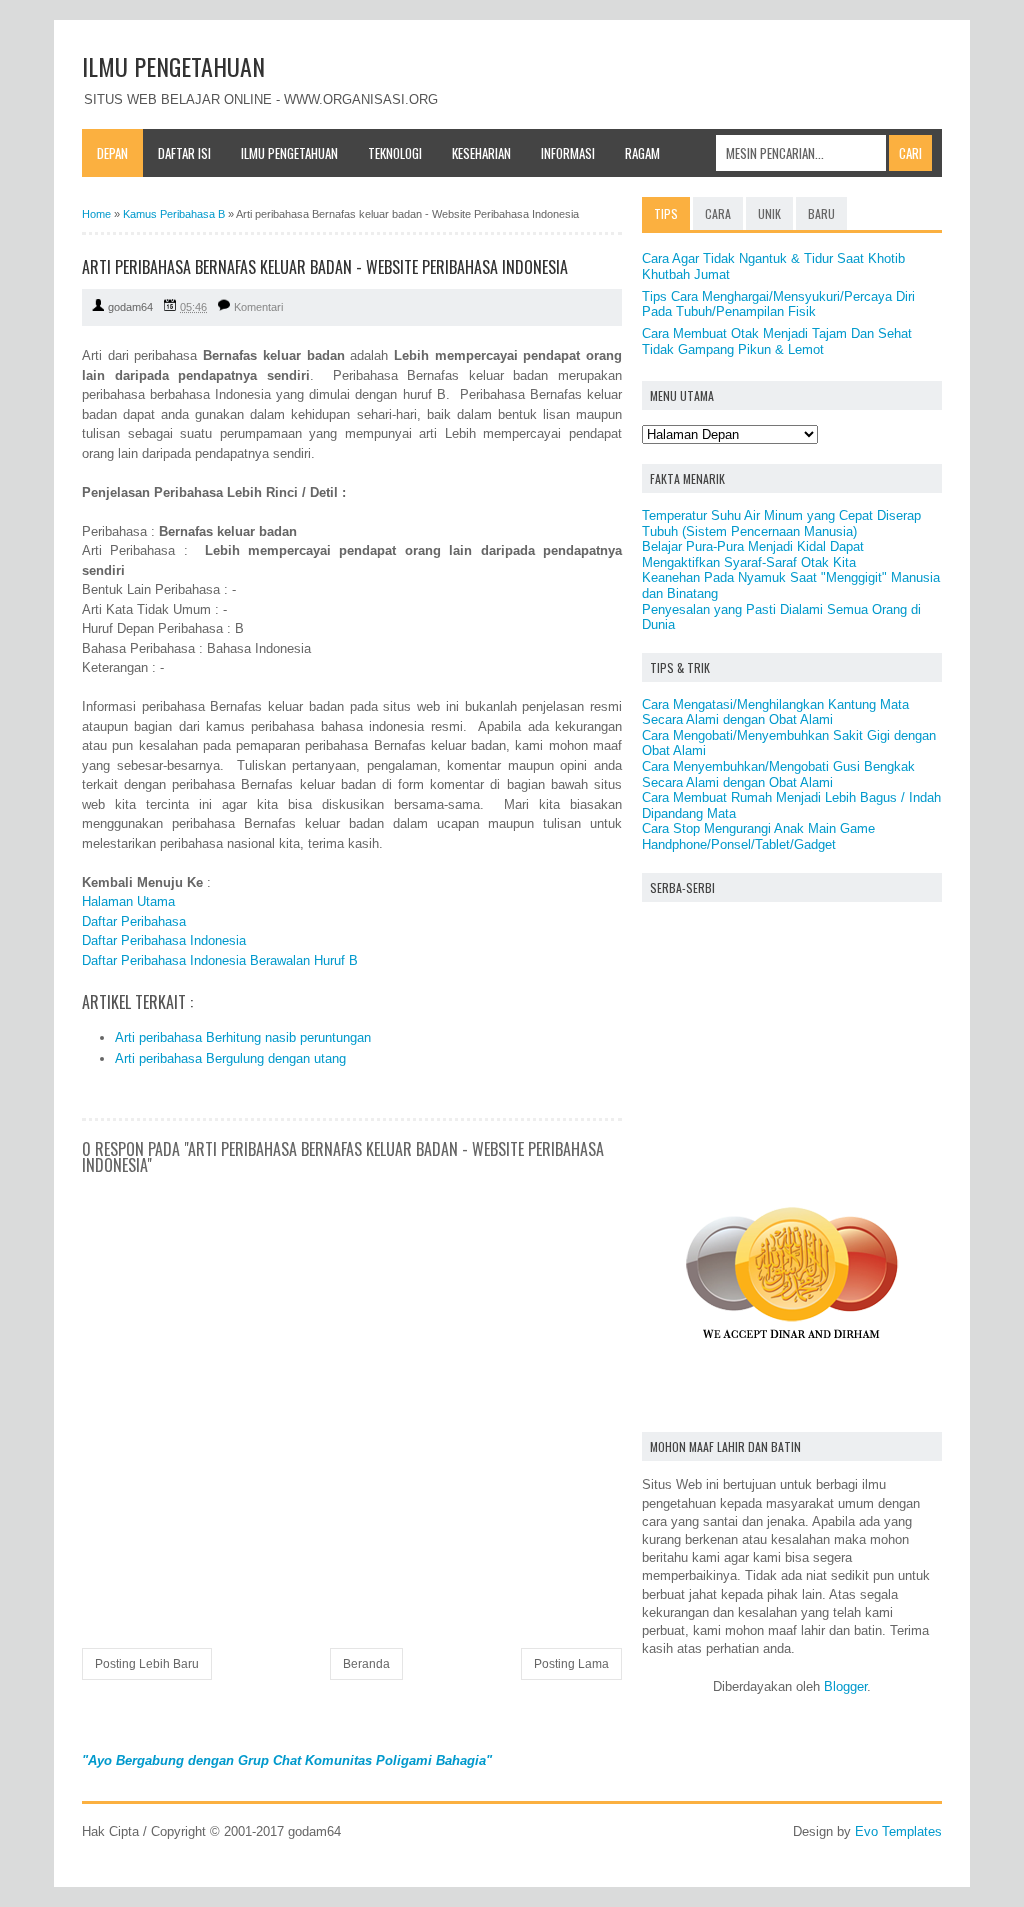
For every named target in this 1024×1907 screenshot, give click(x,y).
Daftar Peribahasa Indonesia (164, 940)
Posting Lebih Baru (147, 1664)
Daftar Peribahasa (134, 921)
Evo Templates (898, 1831)
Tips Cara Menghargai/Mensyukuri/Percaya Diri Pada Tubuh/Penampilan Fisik (778, 304)
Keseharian (481, 153)
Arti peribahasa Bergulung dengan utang (230, 1058)
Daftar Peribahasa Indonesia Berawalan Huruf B (220, 960)
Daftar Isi (184, 153)
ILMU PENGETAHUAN (173, 66)
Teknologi (395, 153)
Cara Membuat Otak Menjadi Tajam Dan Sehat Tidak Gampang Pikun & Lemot (777, 341)
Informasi (568, 153)
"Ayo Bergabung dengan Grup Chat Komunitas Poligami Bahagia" (287, 1760)
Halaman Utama (128, 901)
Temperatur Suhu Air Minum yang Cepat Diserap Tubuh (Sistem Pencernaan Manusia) (781, 523)
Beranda (366, 1664)
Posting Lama (571, 1664)
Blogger (845, 1686)
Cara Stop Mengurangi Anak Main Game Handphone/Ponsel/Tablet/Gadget (758, 836)
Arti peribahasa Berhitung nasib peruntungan (243, 1037)
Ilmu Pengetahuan (289, 153)
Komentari (258, 307)
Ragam (642, 153)
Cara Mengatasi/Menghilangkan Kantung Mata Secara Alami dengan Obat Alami (775, 712)
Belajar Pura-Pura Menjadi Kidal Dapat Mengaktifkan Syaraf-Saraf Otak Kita (753, 554)
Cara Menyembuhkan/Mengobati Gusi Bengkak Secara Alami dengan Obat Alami (778, 774)
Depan (112, 153)
